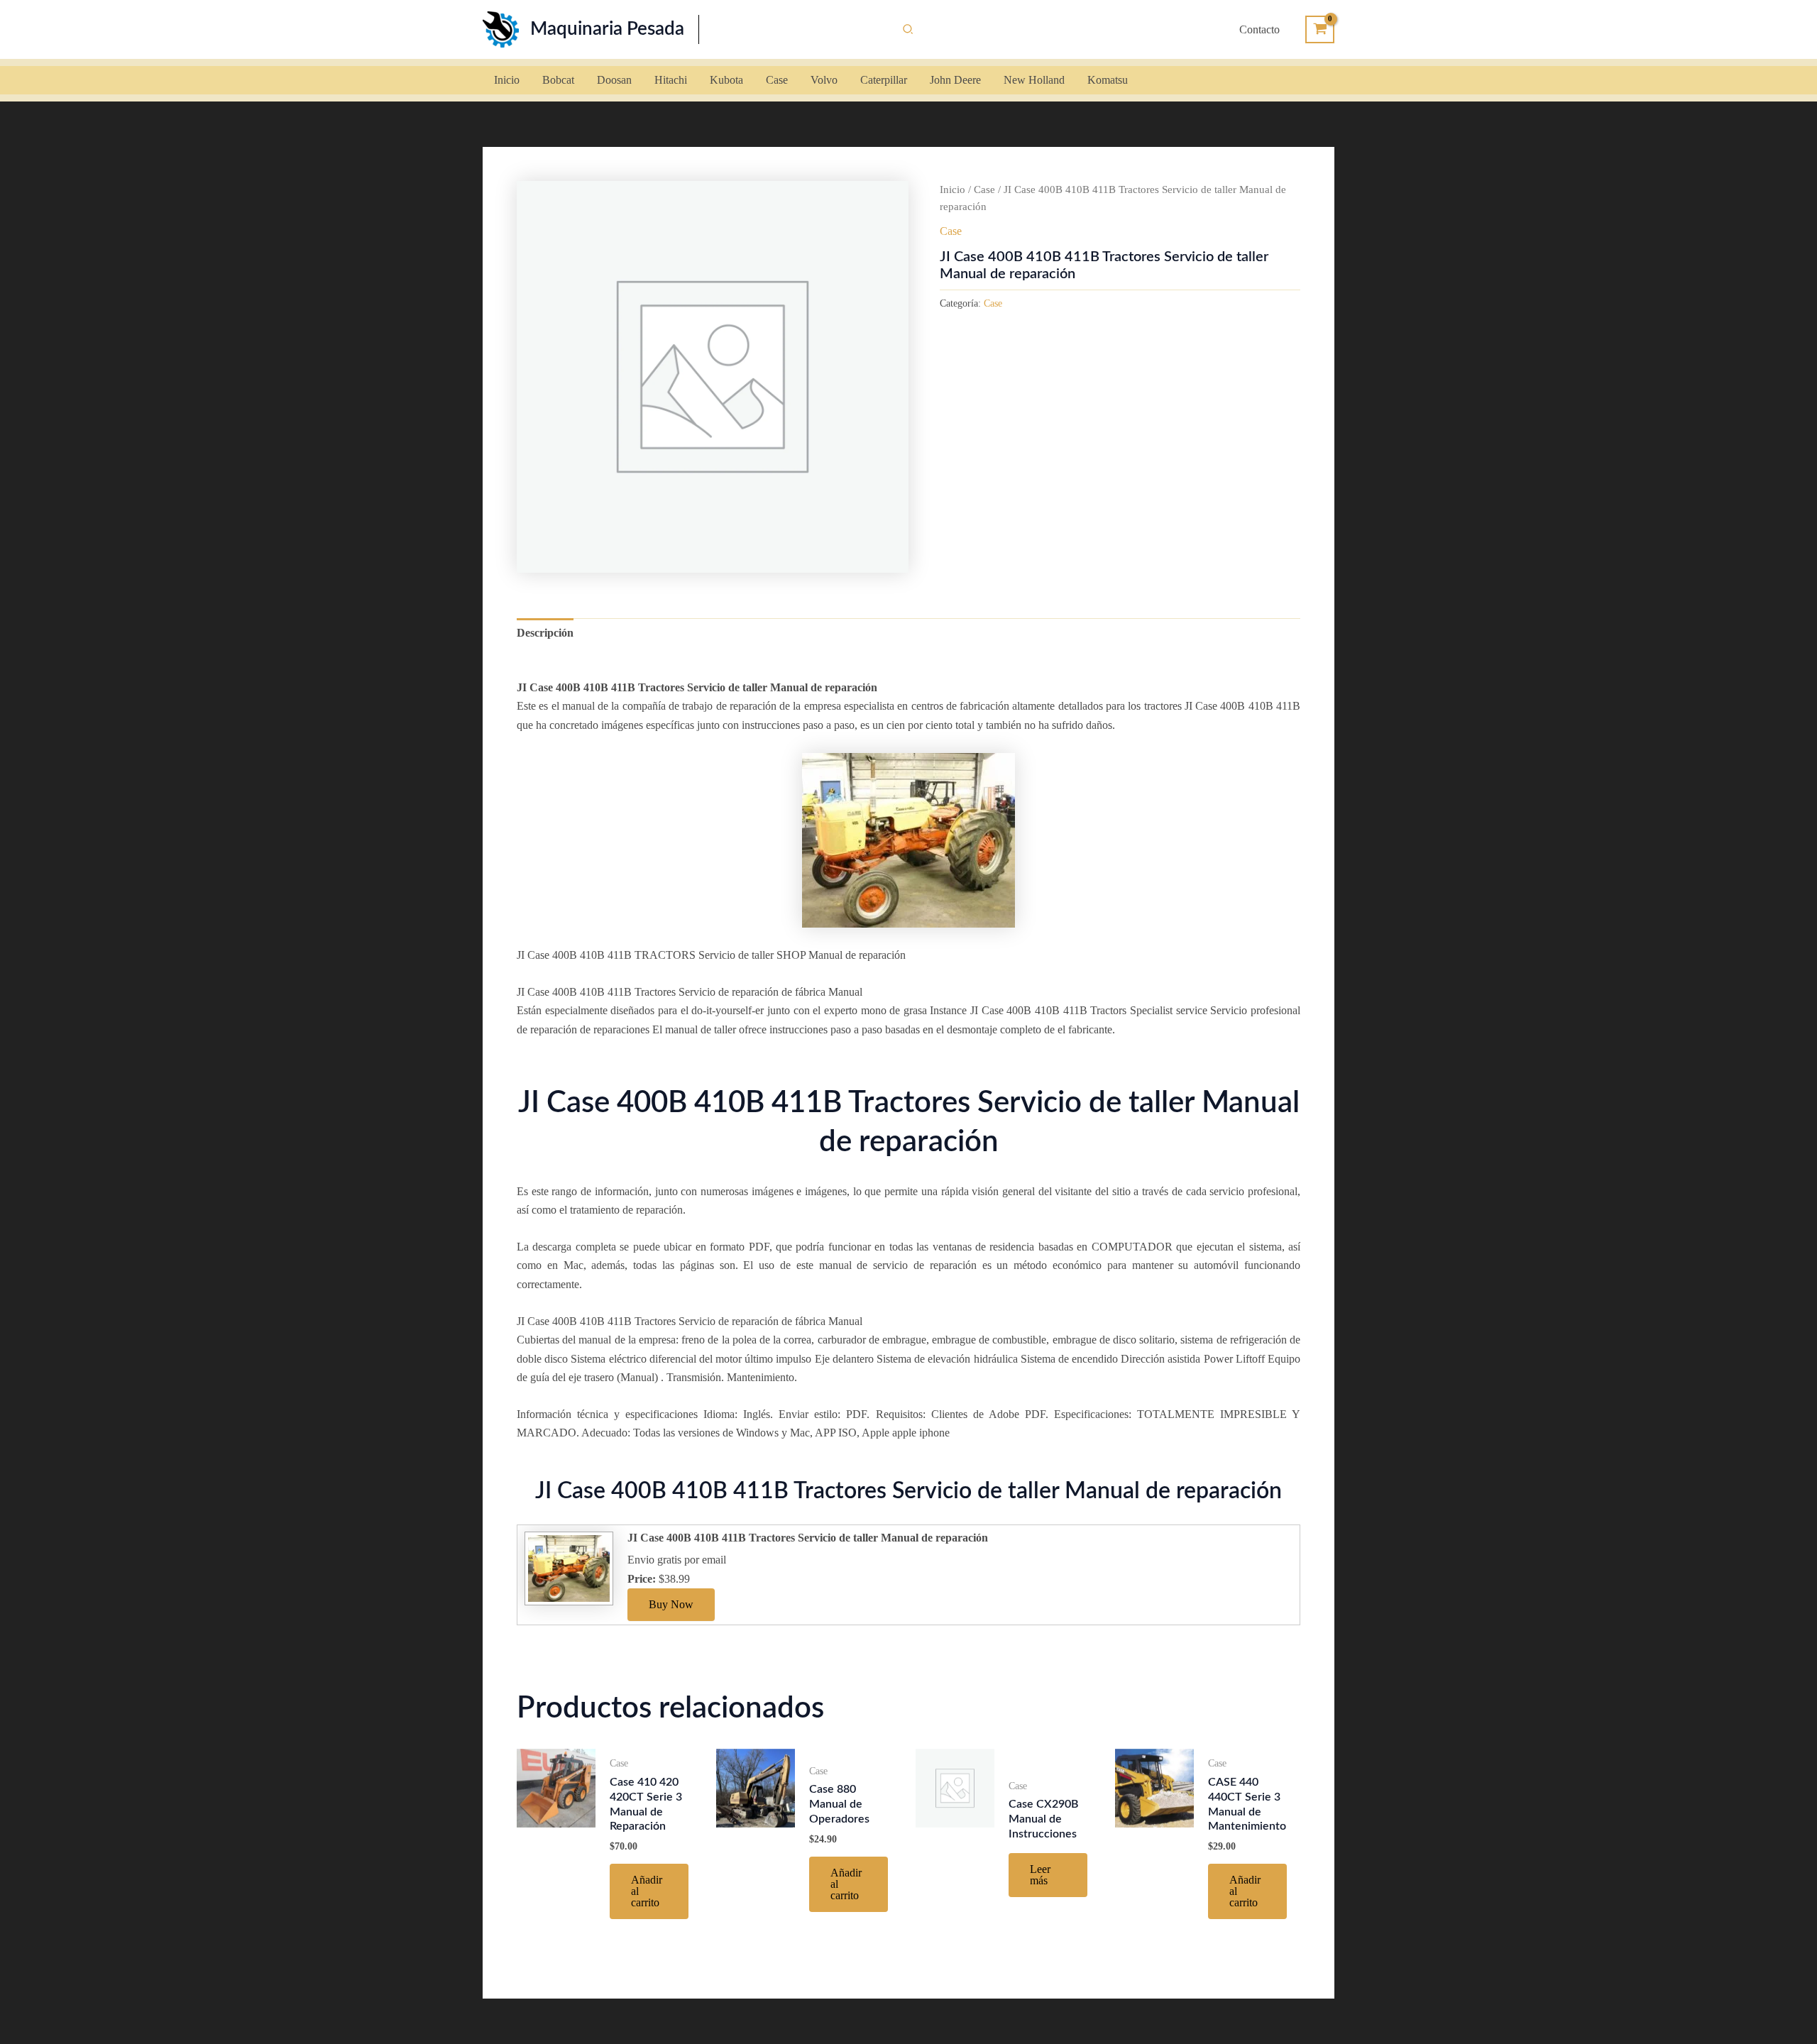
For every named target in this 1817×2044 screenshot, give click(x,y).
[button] (908, 30)
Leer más (1040, 1875)
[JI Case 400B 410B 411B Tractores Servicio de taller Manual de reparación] (567, 1567)
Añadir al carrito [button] (647, 1891)
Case (984, 189)
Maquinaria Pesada (607, 29)
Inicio (953, 189)
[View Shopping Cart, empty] (1320, 29)
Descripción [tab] (545, 633)
